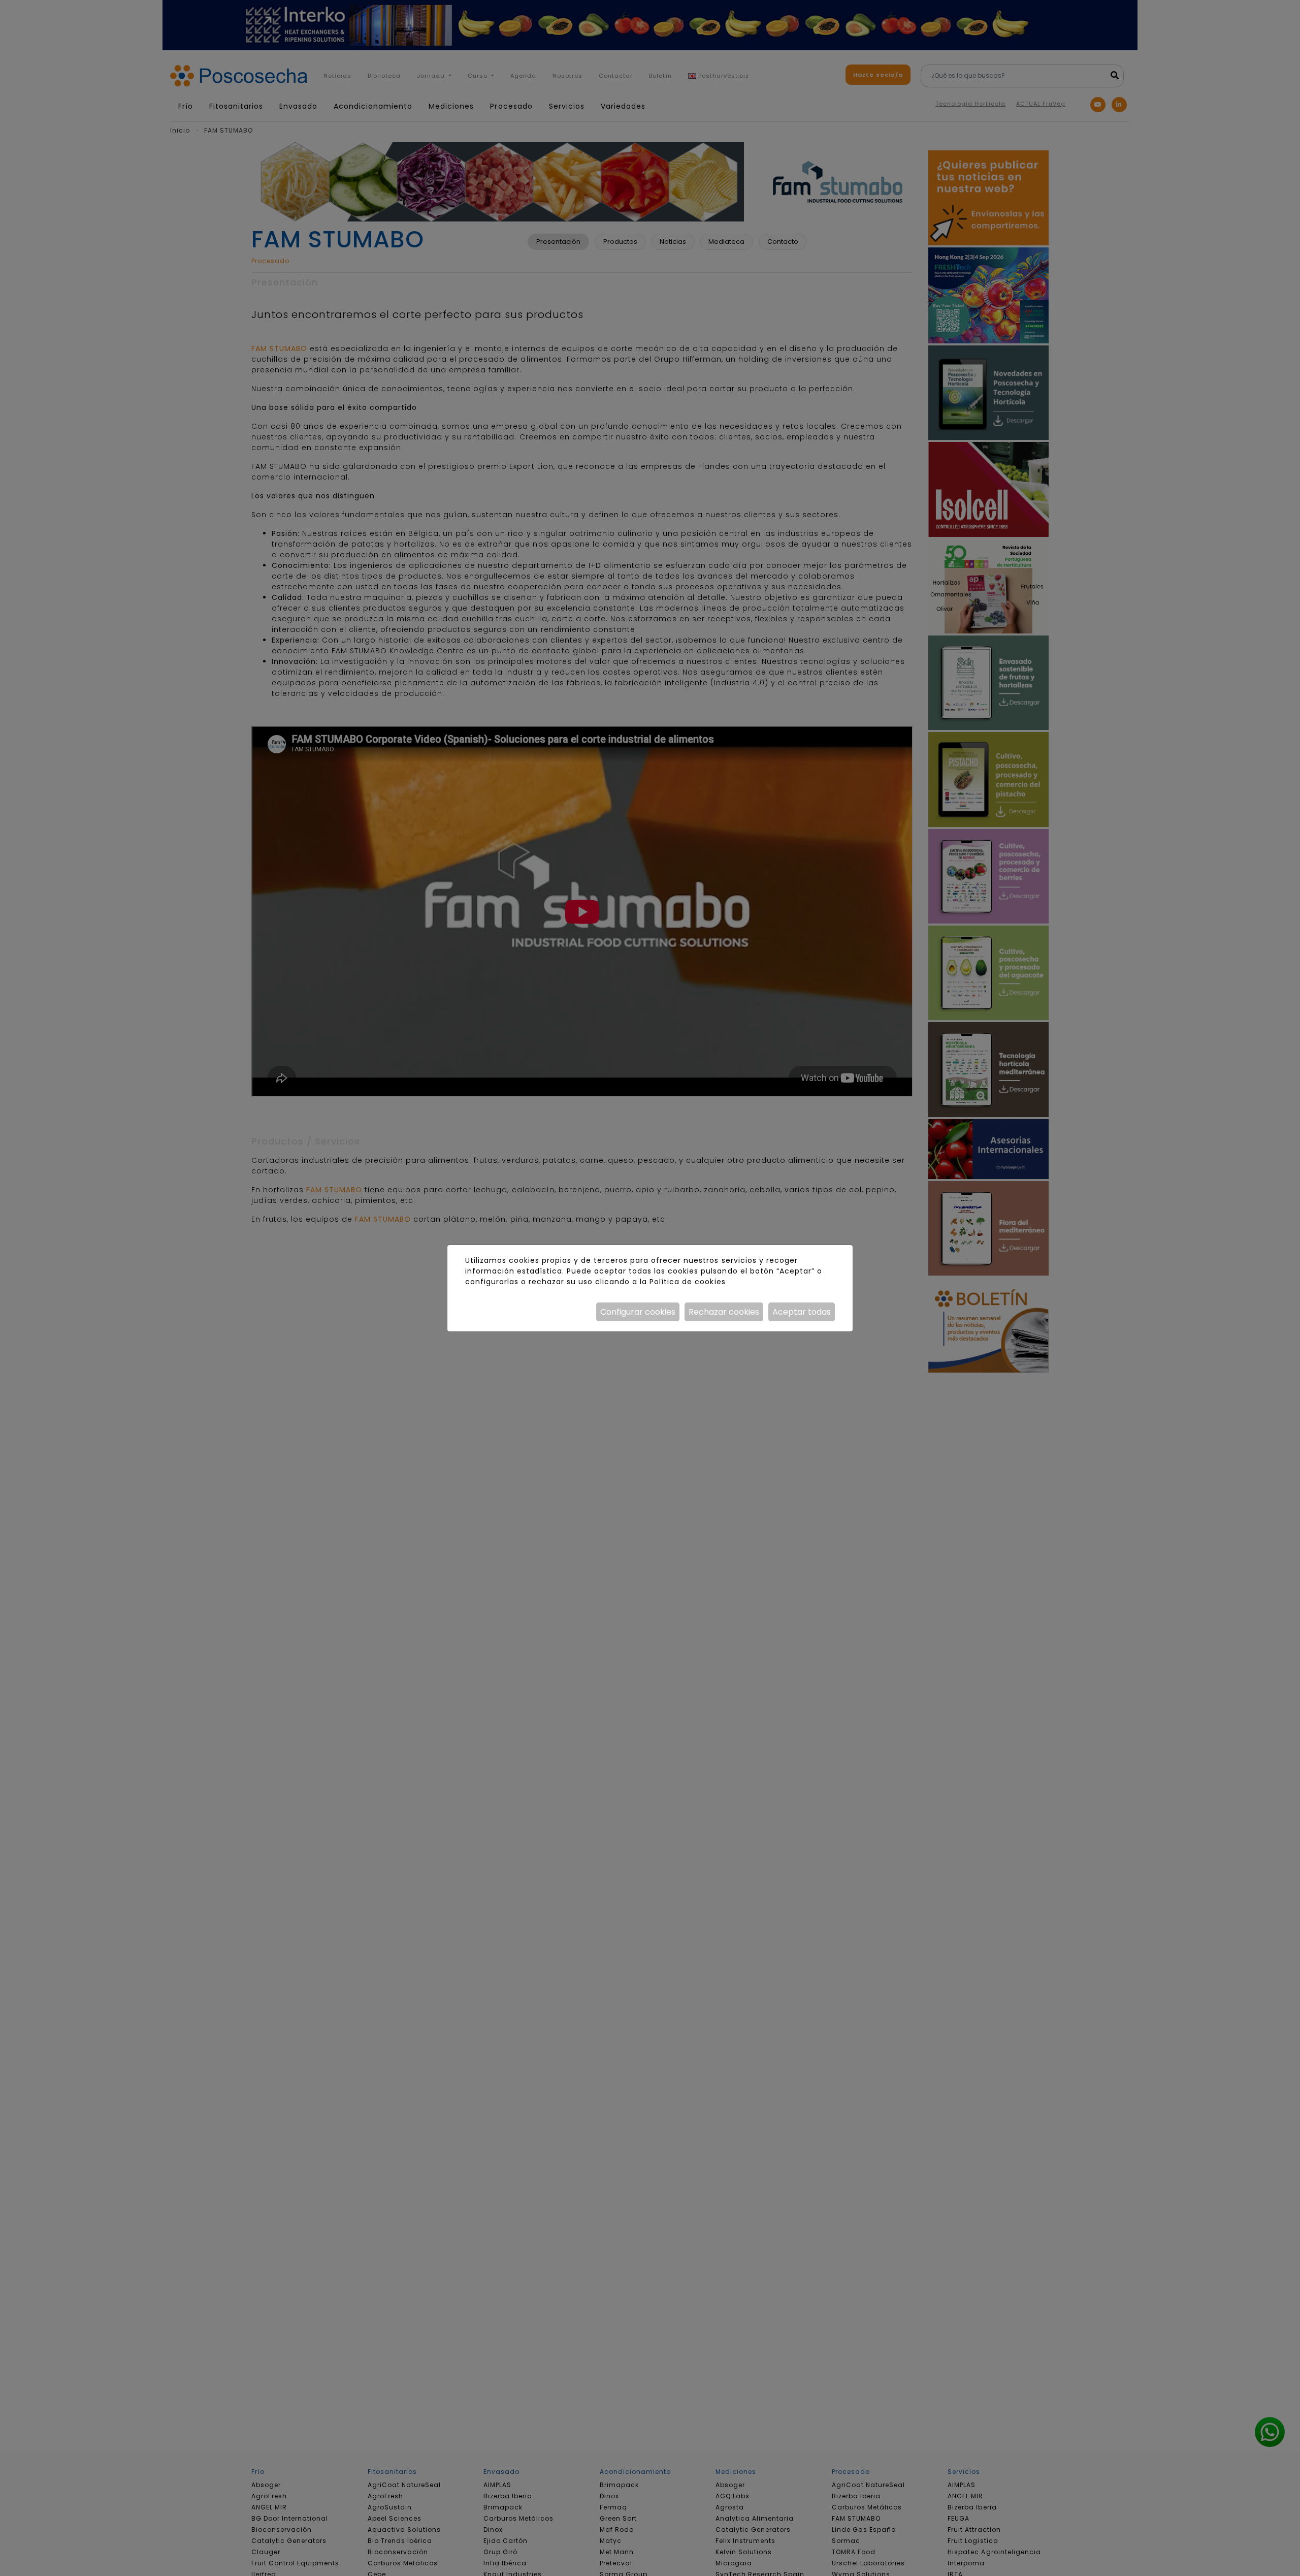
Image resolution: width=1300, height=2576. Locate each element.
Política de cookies (687, 1282)
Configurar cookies (638, 1312)
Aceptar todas (802, 1312)
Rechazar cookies (724, 1312)
